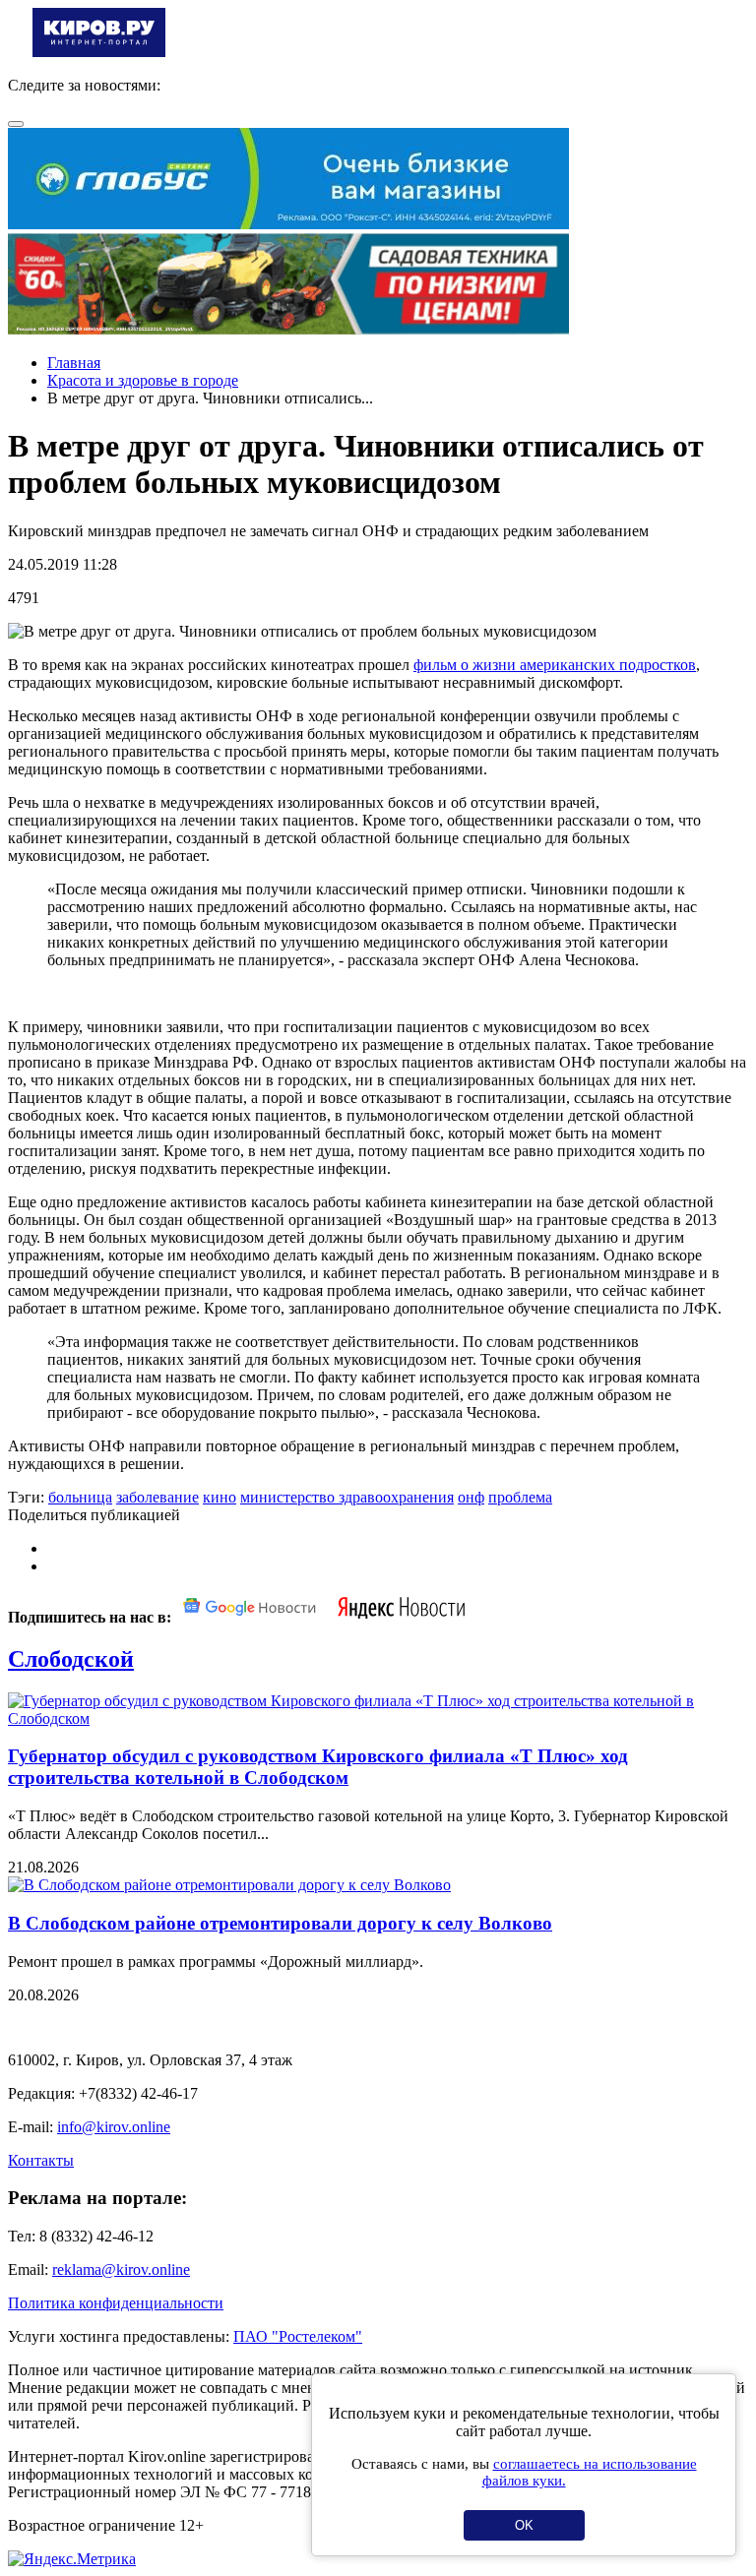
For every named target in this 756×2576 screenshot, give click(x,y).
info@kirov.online (114, 2127)
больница (80, 1497)
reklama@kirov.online (121, 2269)
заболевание (157, 1497)
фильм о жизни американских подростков (555, 665)
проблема (520, 1497)
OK (524, 2525)
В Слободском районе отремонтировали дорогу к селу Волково (280, 1923)
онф (471, 1497)
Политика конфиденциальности (116, 2303)
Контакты (41, 2160)
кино (220, 1497)
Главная (74, 363)
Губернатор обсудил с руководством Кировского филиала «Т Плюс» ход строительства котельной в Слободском (318, 1767)
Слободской (71, 1659)
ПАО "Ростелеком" (298, 2336)
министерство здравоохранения (347, 1497)
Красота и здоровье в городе (143, 380)
